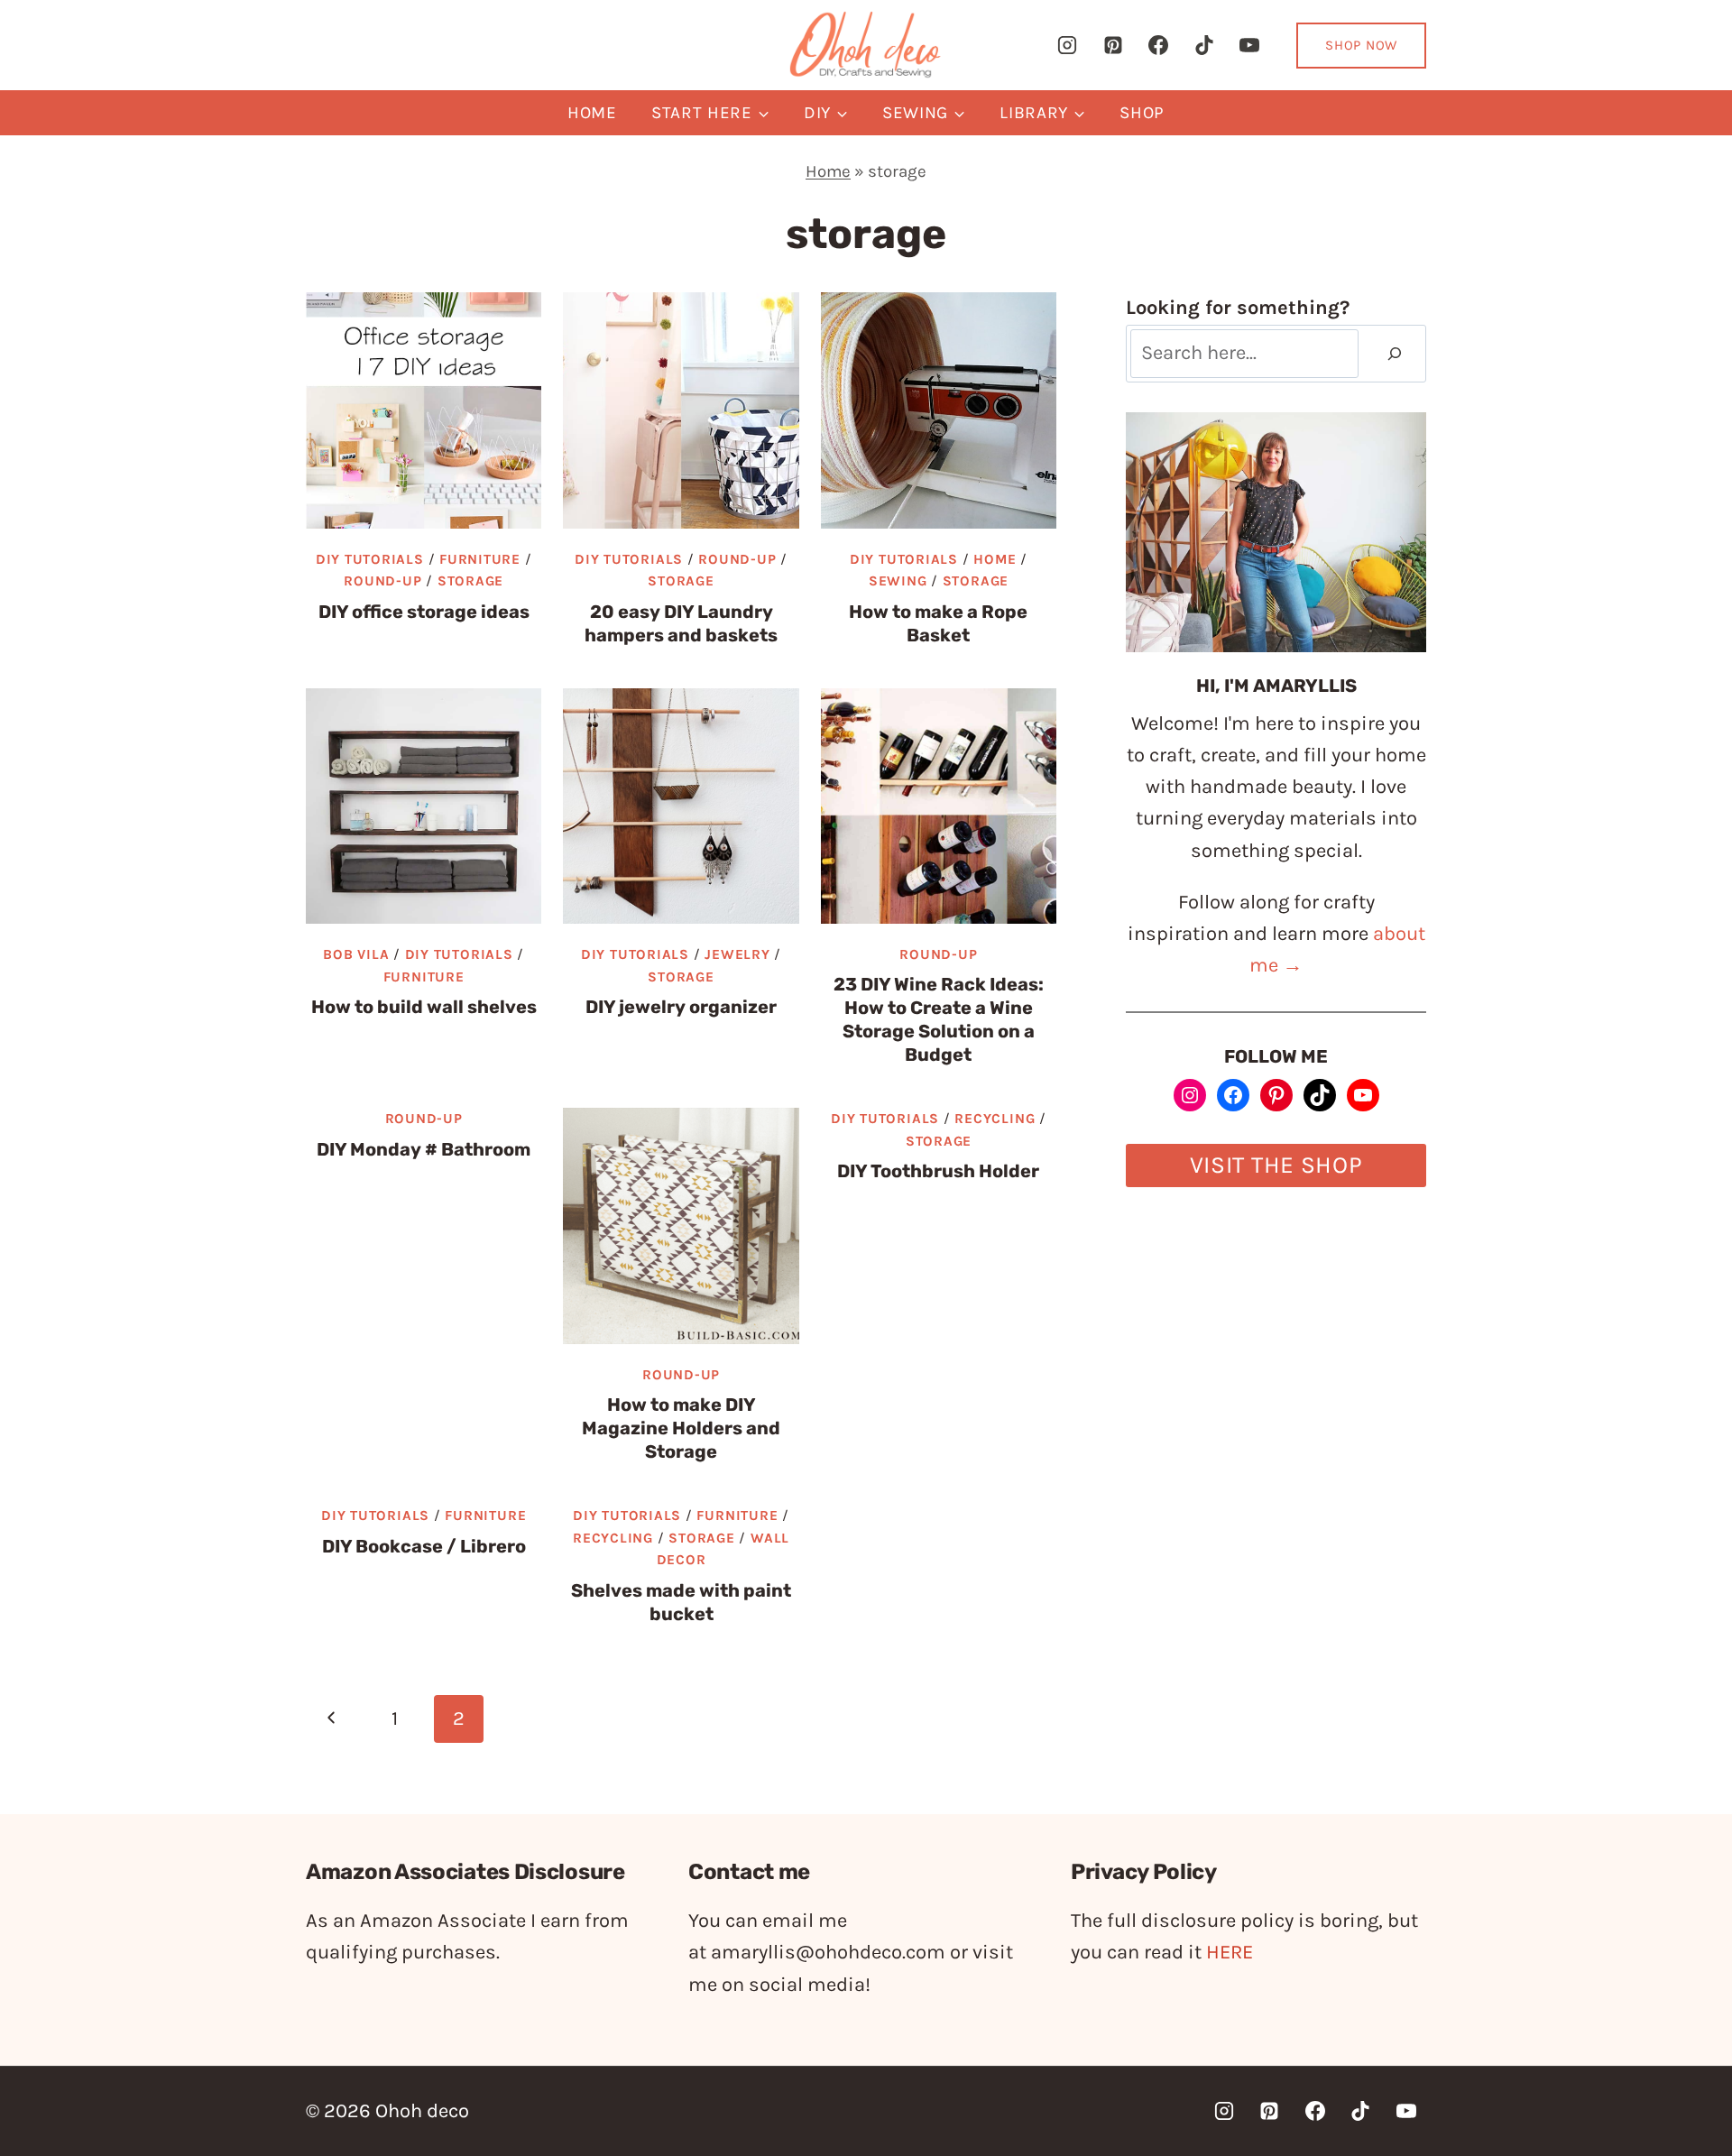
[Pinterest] (1113, 45)
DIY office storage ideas (424, 612)
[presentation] (424, 410)
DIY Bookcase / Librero (424, 1546)
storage (470, 581)
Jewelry (737, 954)
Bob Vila (356, 954)
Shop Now (1361, 45)
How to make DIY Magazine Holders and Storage (681, 1428)
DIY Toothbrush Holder (938, 1171)
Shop (1142, 113)
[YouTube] (1249, 45)
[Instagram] (1067, 45)
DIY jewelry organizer (681, 1007)
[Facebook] (1158, 45)
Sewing (898, 581)
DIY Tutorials (370, 559)
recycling (995, 1119)
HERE (1230, 1952)
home (995, 559)
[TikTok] (1204, 45)
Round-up (382, 581)
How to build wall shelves (424, 1007)
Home (592, 113)
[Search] (1395, 354)
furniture (480, 559)
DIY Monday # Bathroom (424, 1149)
